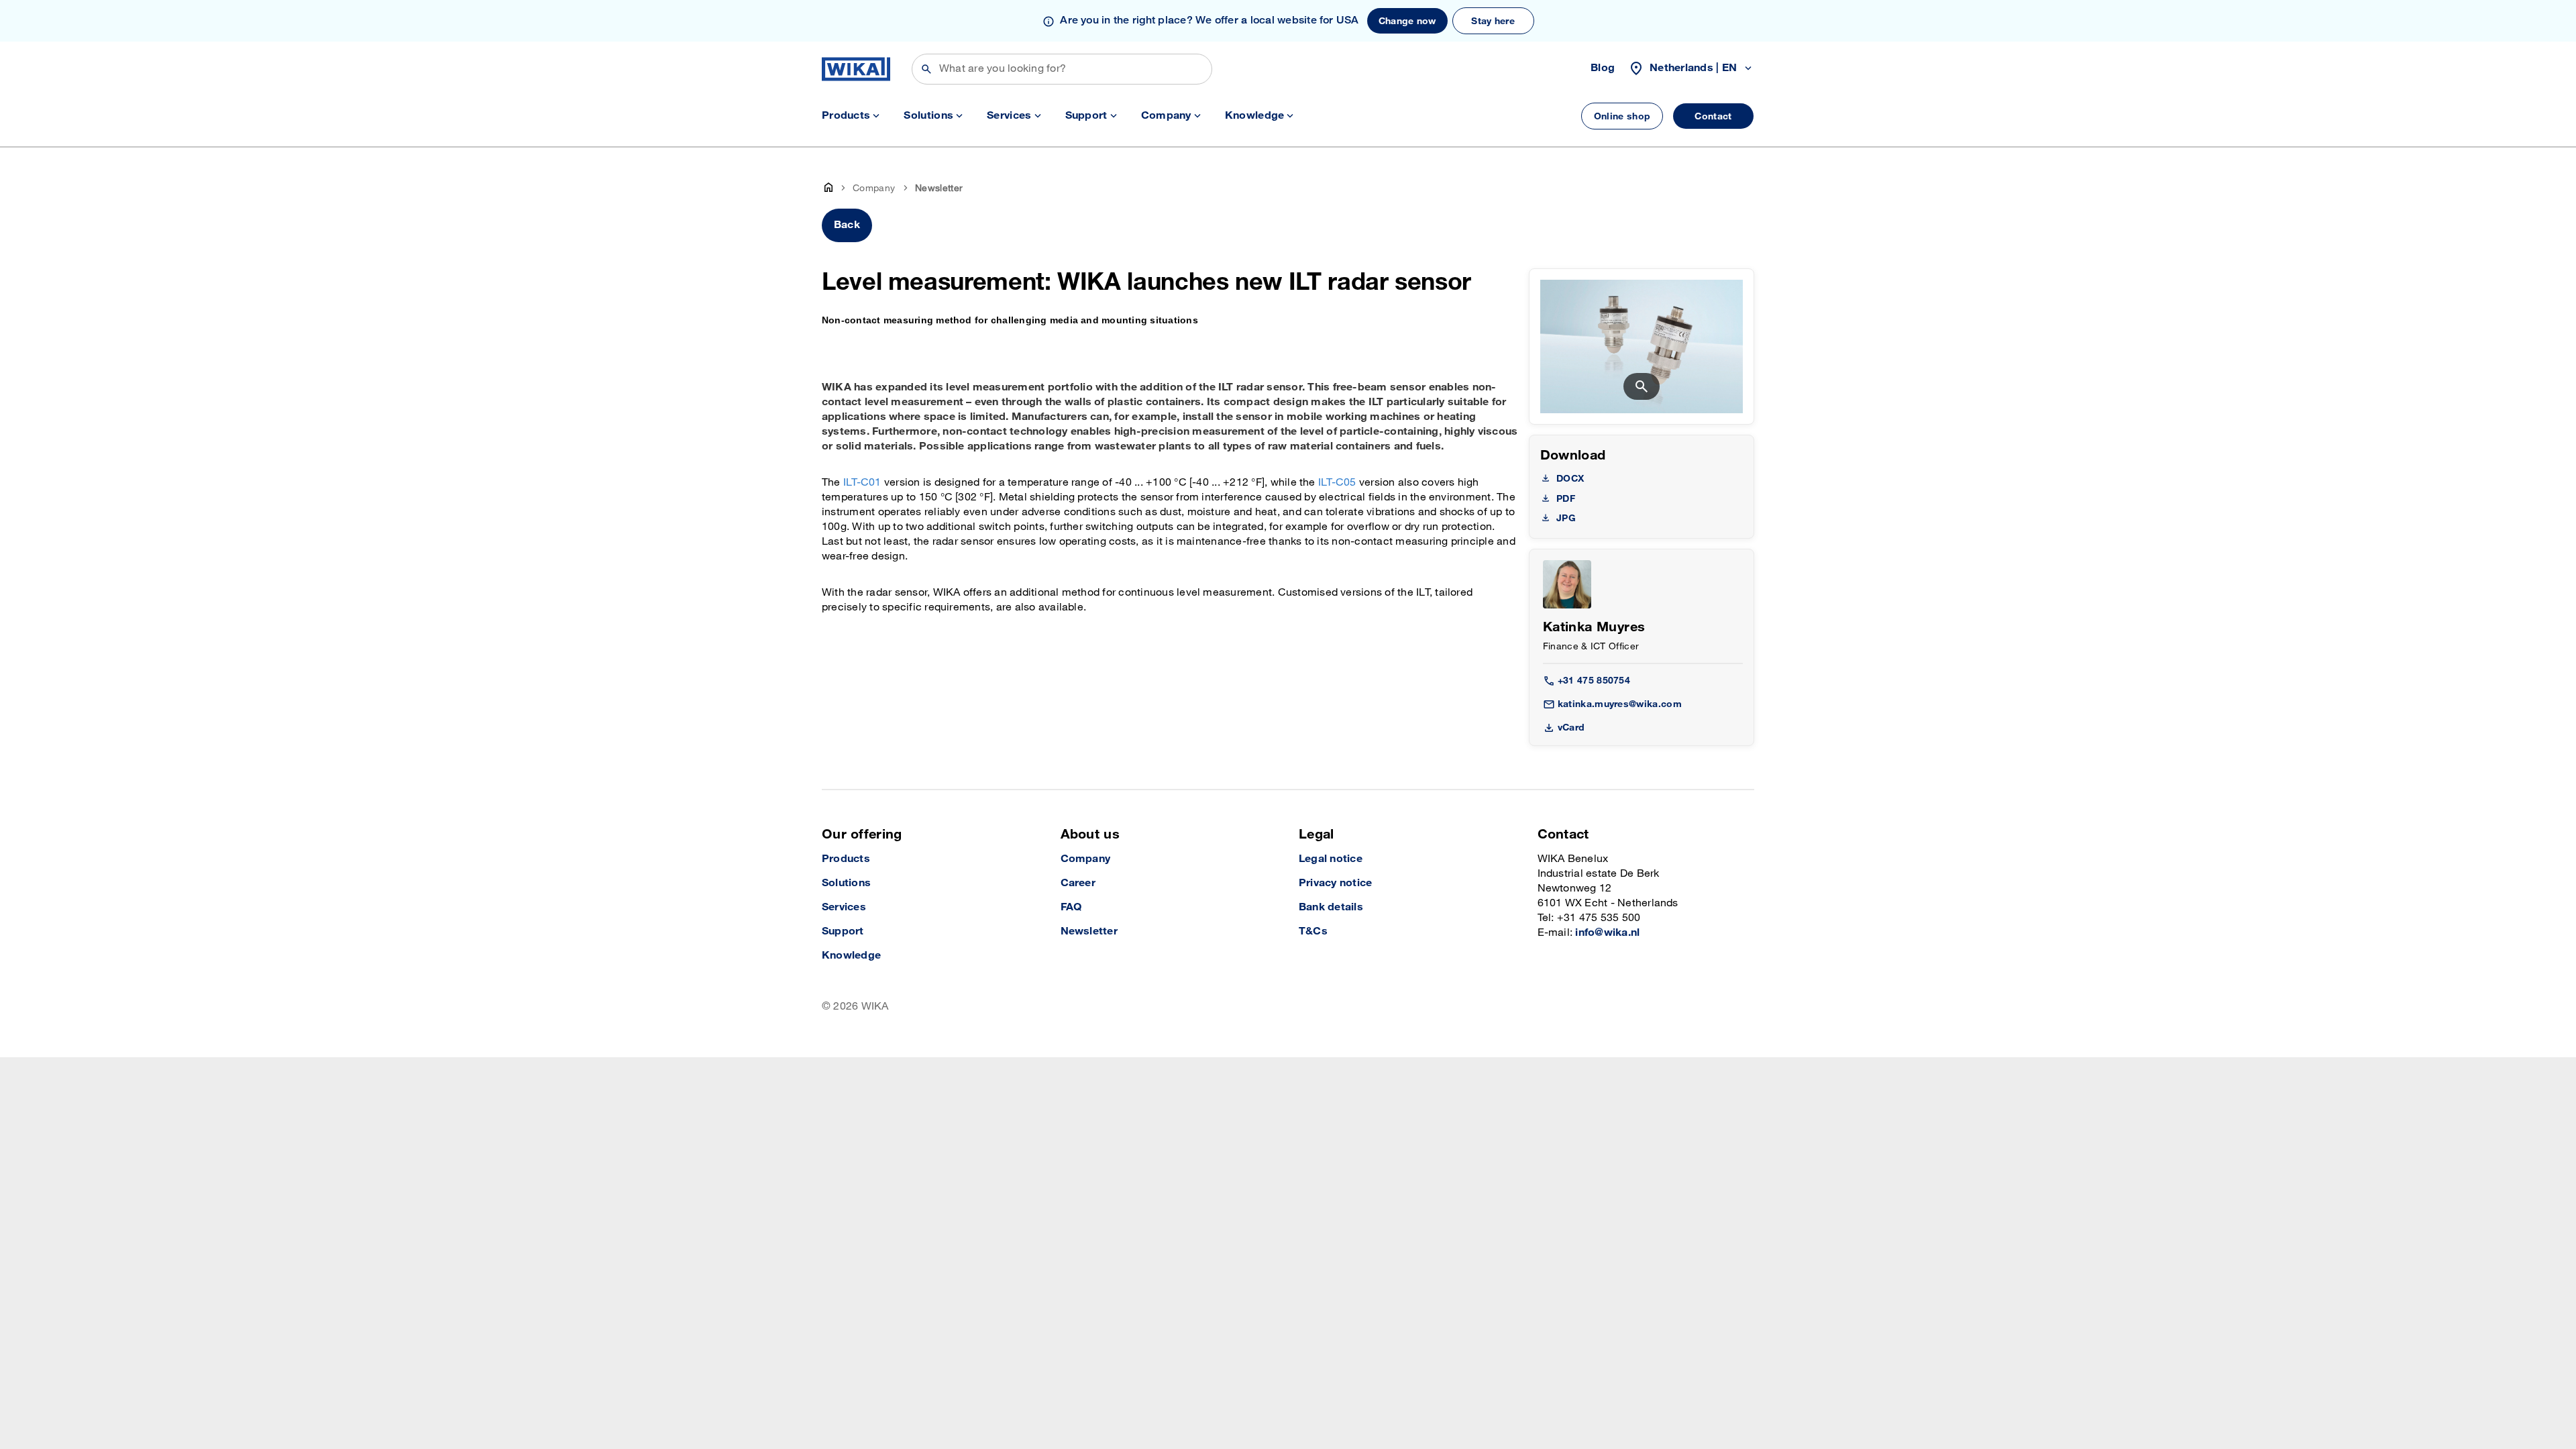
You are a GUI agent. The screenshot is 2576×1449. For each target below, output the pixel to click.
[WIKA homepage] (856, 69)
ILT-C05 (1337, 483)
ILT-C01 (862, 483)
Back (847, 225)
